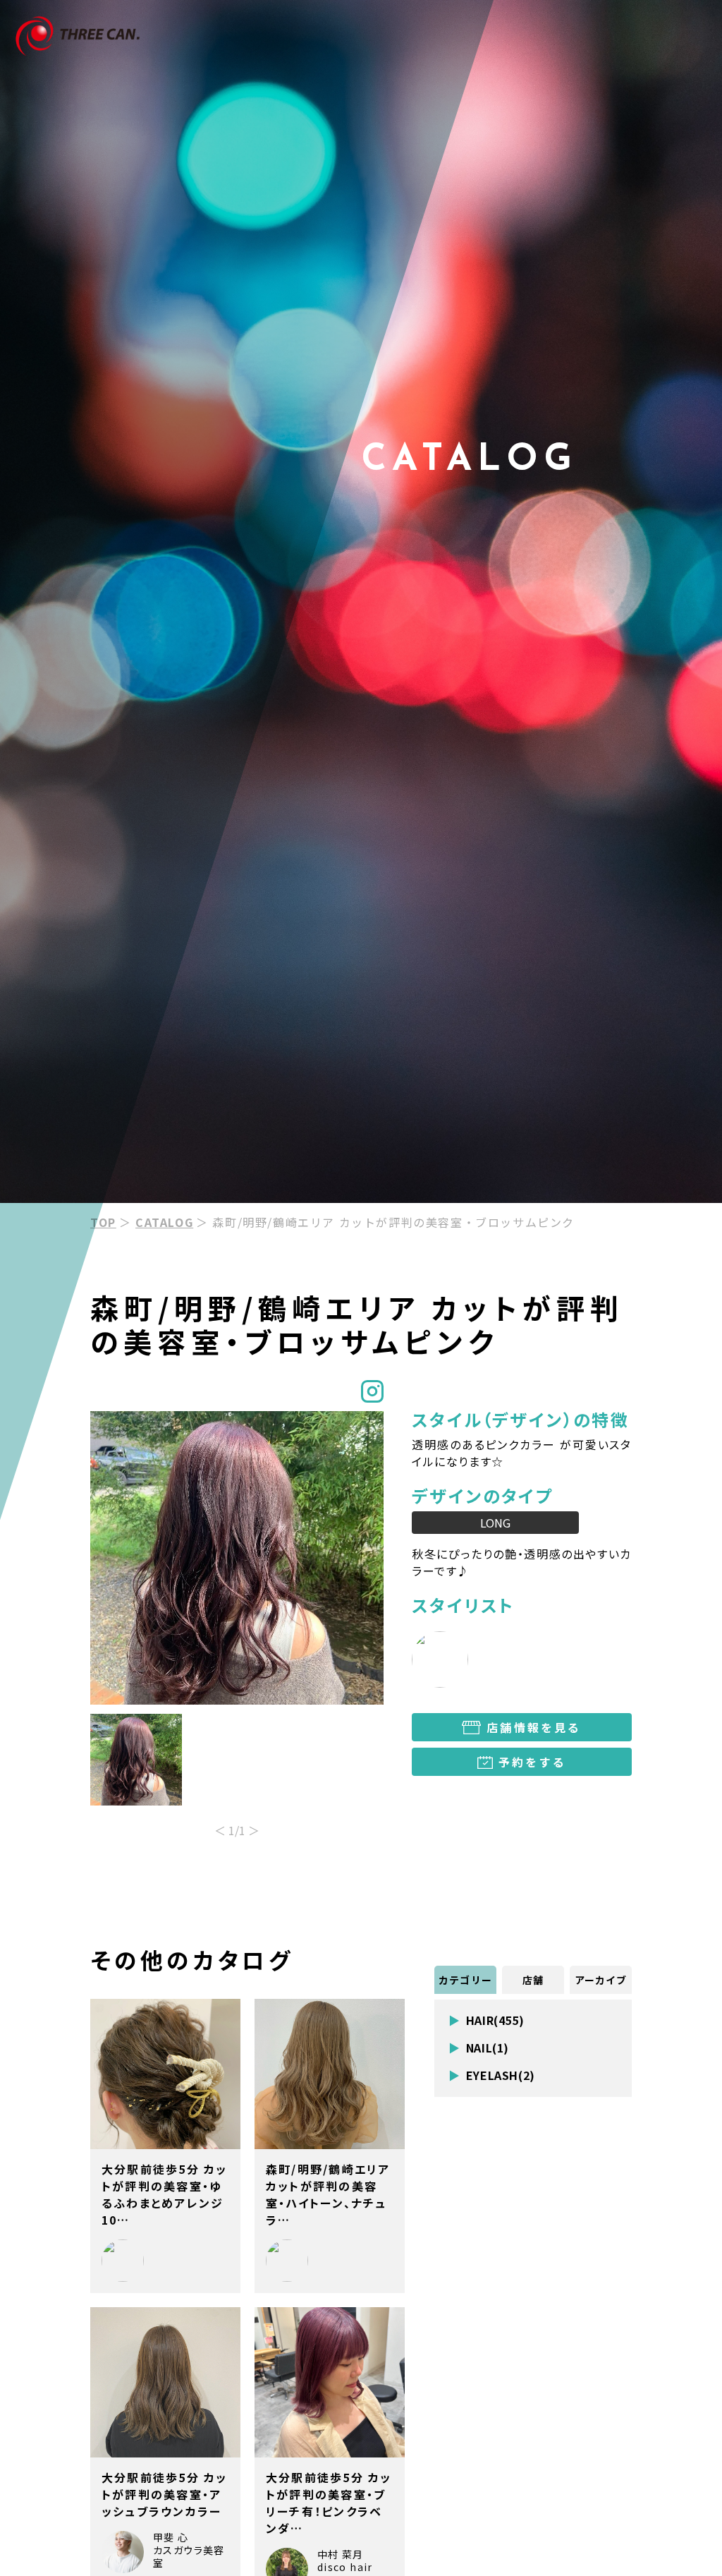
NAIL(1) (488, 2048)
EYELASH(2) (501, 2075)
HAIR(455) (495, 2020)
